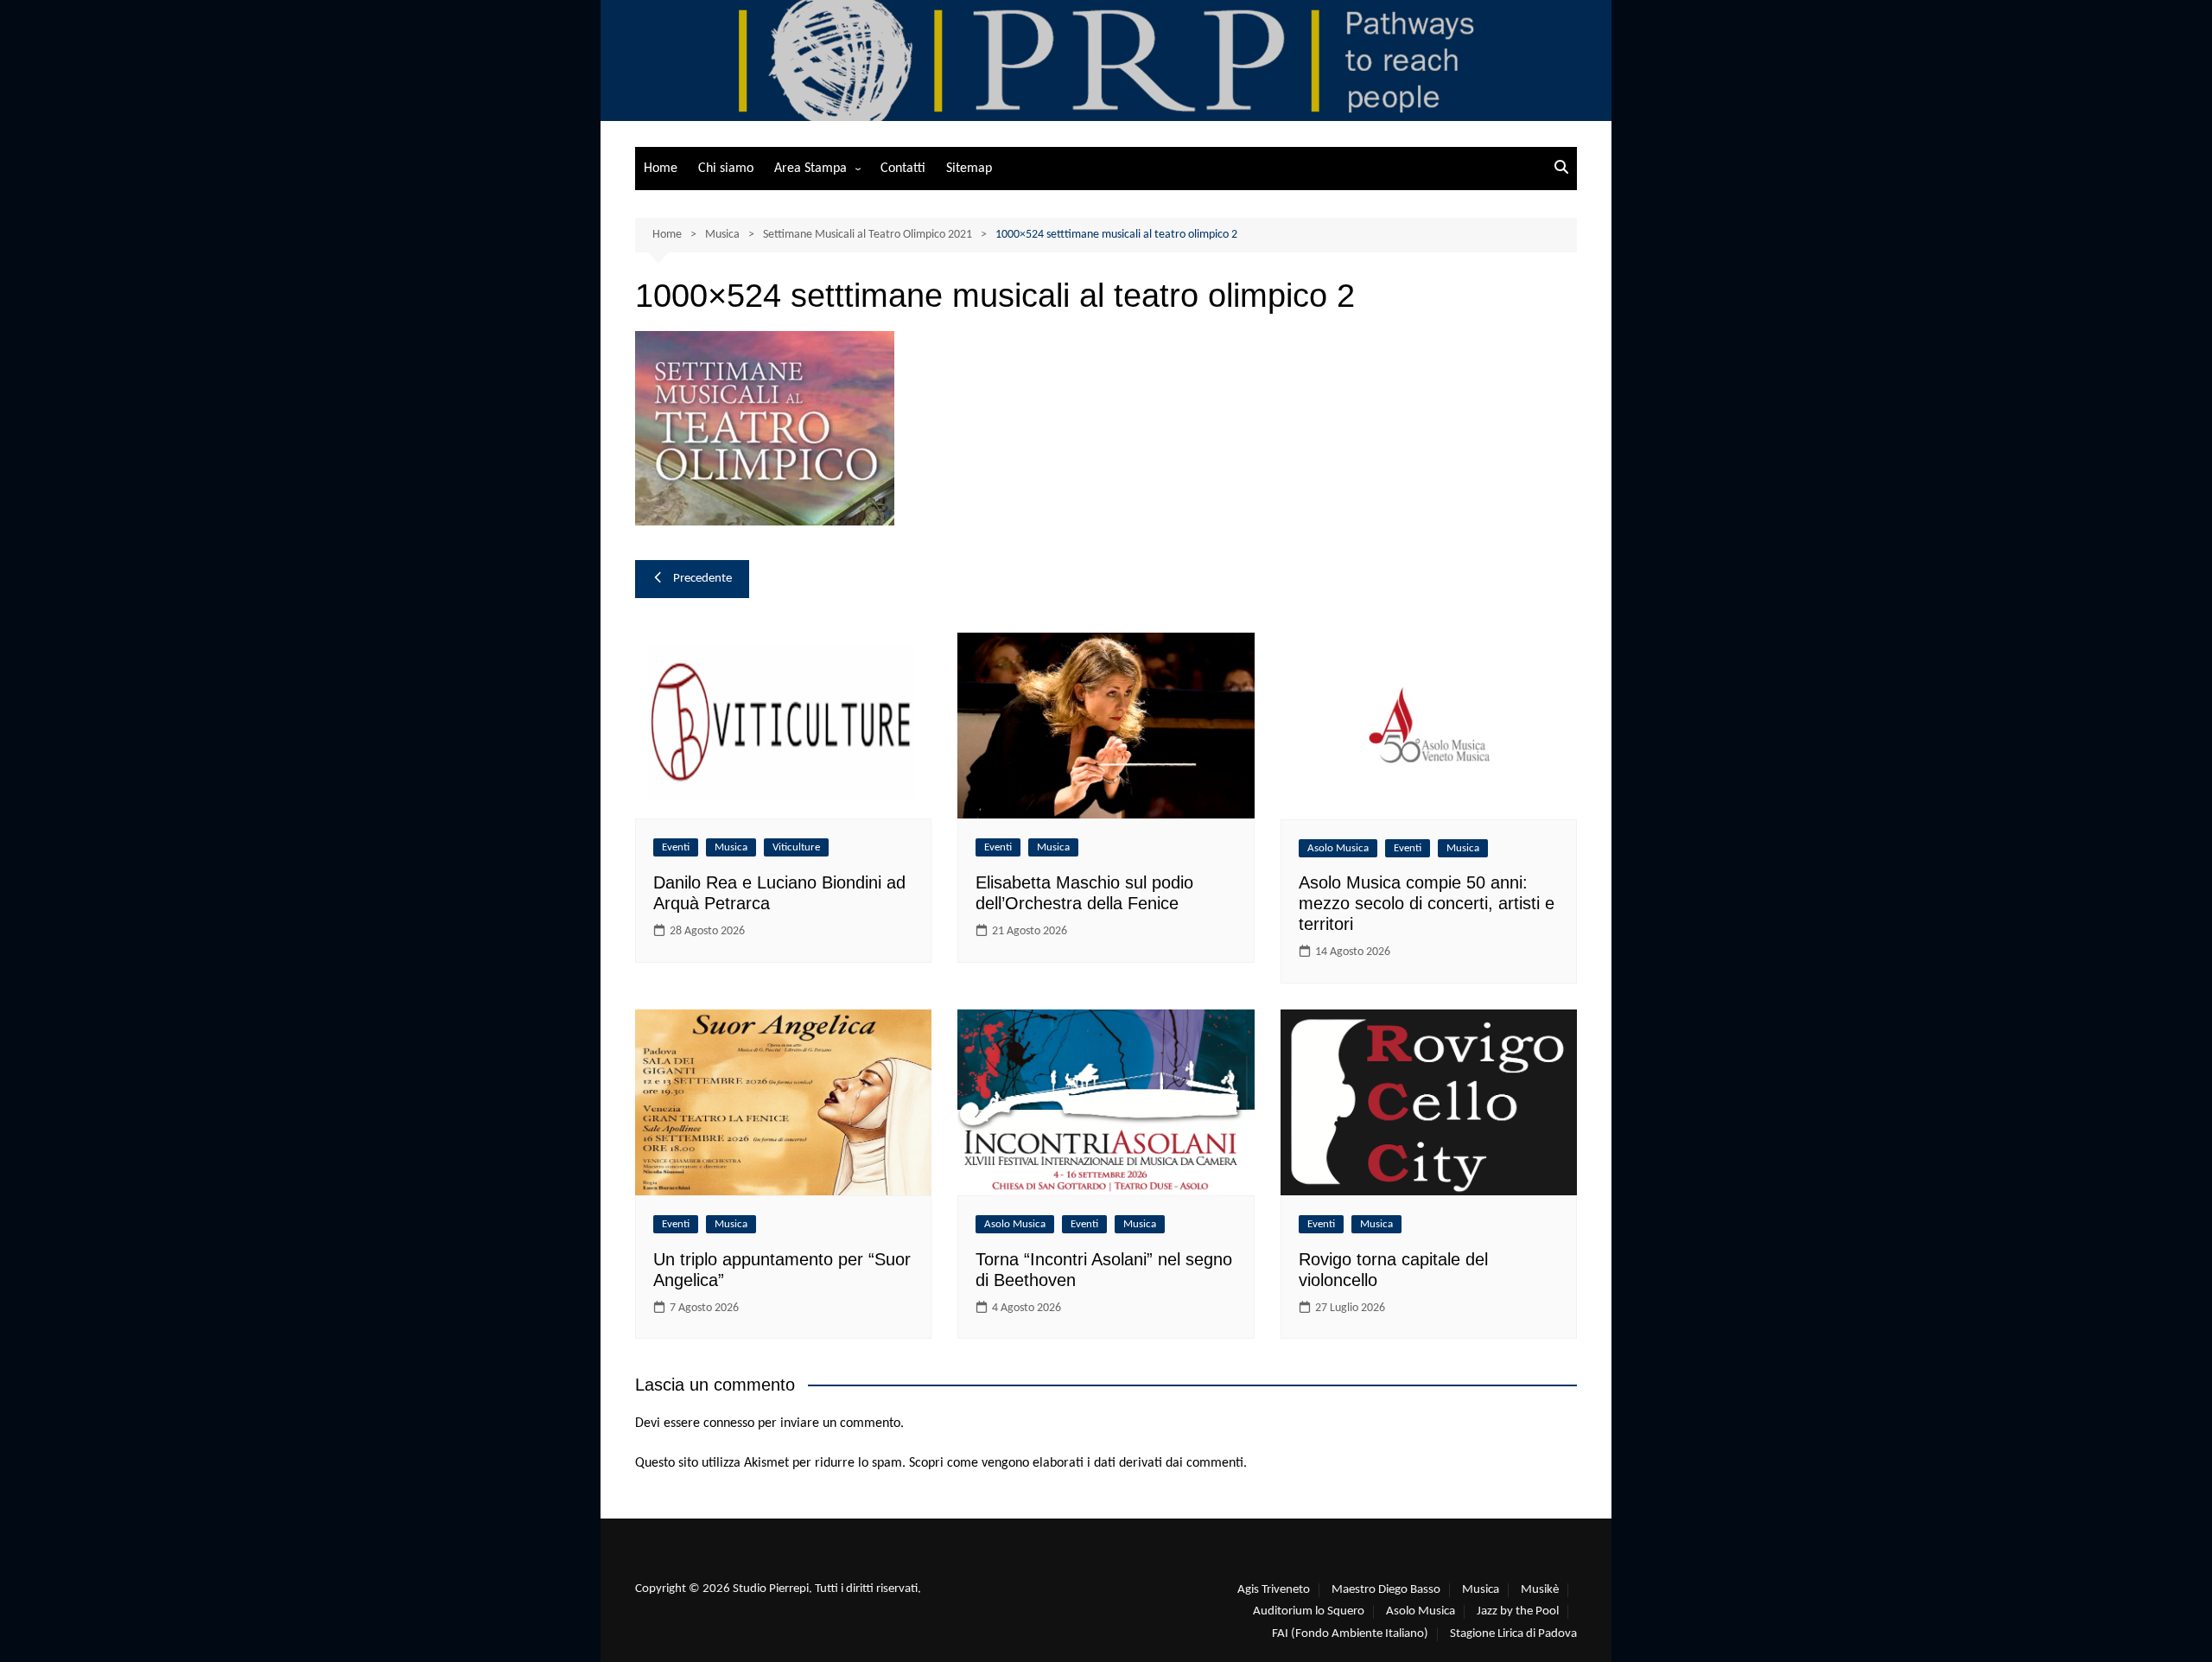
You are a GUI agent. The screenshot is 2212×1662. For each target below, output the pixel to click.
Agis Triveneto (1274, 1590)
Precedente (702, 579)
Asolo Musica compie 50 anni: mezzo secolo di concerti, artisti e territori (1427, 903)
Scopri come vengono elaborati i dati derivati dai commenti (1076, 1463)
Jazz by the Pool (1518, 1611)
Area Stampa (810, 169)
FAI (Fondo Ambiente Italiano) (1350, 1634)
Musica (731, 847)
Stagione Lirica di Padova (1513, 1634)
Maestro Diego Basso (1386, 1590)
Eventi (676, 847)
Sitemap (969, 169)
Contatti (903, 169)
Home (661, 169)
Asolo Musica (1338, 848)
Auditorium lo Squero (1309, 1611)
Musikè (1540, 1590)
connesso (729, 1423)
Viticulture (796, 847)
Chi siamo (726, 169)
